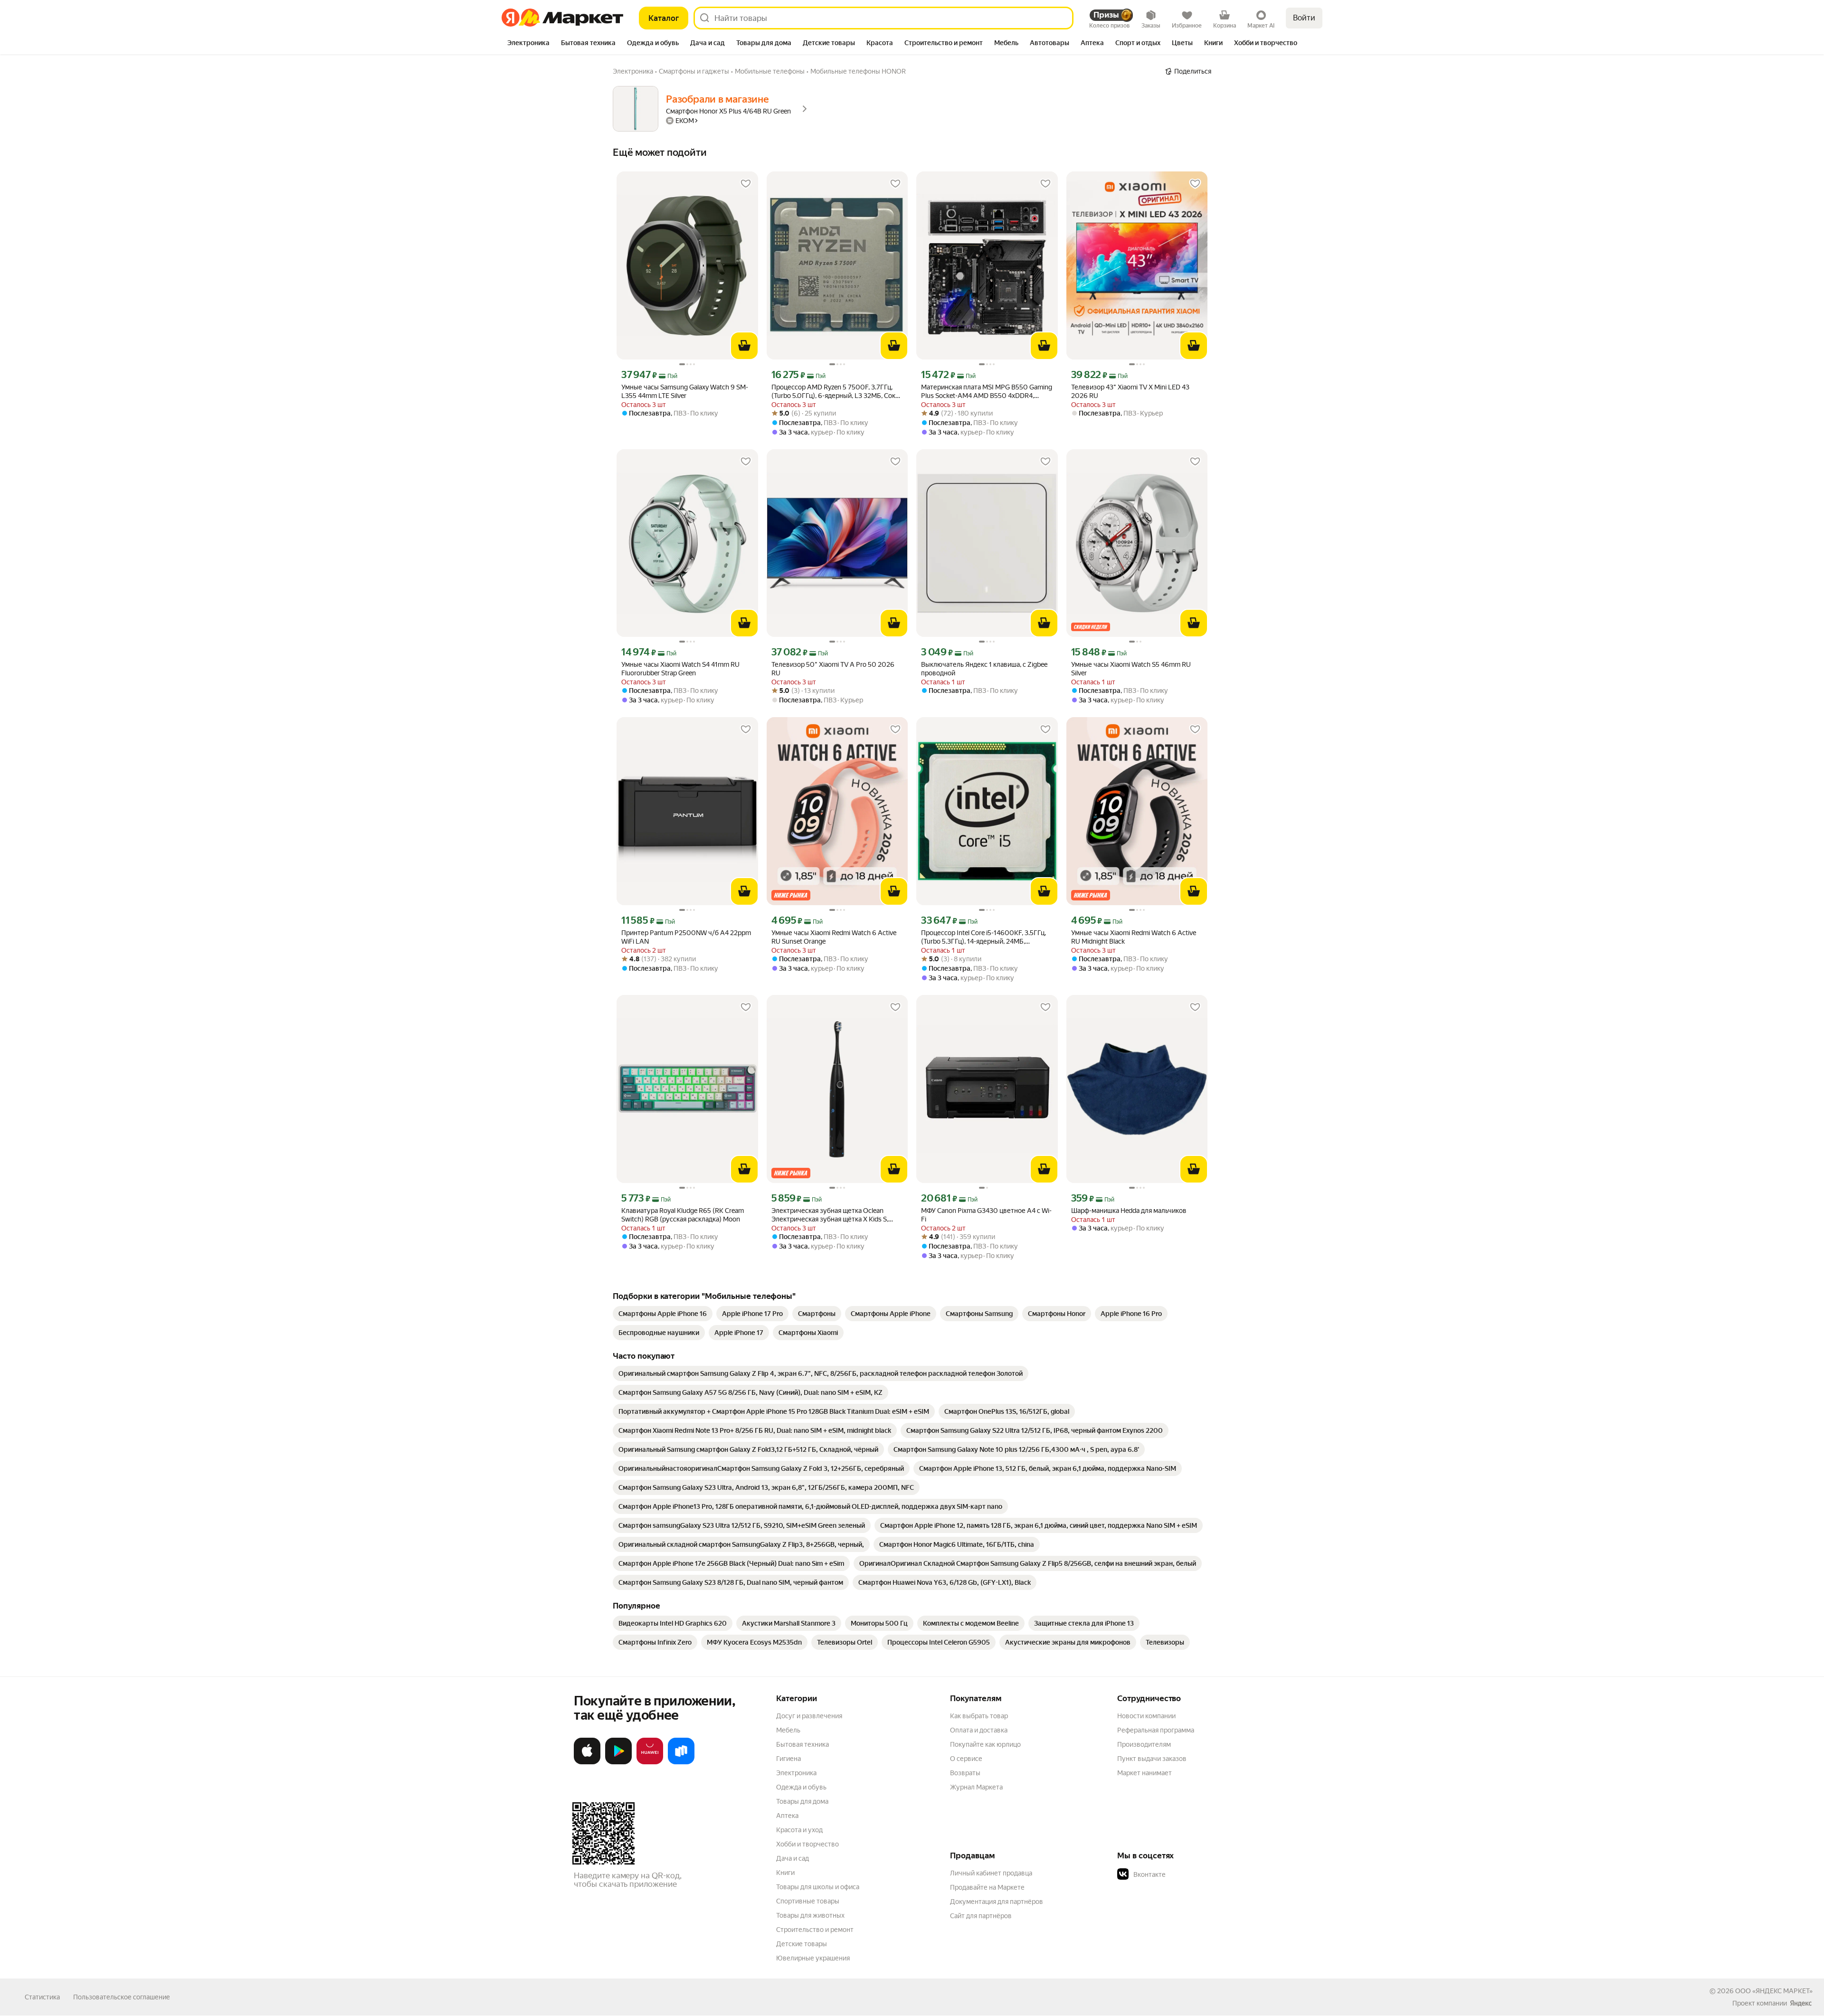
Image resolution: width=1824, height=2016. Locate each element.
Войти (1304, 18)
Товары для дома (802, 1801)
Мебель (788, 1730)
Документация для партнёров (997, 1902)
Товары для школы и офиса (818, 1887)
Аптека (787, 1816)
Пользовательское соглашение (122, 1997)
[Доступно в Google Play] (618, 1762)
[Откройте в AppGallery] (650, 1762)
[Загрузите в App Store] (587, 1762)
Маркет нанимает (1145, 1773)
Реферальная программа (1156, 1730)
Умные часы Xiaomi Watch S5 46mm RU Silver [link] (1131, 669)
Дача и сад (793, 1858)
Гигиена (788, 1759)
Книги (785, 1873)
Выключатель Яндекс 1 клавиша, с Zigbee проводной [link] (984, 669)
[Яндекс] (1801, 2003)
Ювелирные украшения (813, 1958)
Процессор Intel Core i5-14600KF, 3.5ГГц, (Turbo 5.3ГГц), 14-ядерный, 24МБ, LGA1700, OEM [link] (983, 937)
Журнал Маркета (976, 1787)
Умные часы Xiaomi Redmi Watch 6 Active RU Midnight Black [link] (1134, 937)
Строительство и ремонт (815, 1930)
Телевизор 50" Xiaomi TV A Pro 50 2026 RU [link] (833, 669)
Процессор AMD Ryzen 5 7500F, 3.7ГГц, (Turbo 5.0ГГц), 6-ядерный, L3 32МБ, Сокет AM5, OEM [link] (837, 392)
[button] (1184, 1874)
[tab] (528, 44)
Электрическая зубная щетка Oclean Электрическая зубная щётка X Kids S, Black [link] (830, 1215)
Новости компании (1146, 1716)
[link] (663, 1314)
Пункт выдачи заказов (1152, 1759)
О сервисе (966, 1759)
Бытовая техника (803, 1744)
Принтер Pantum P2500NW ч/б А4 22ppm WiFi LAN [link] (686, 937)
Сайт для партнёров (981, 1916)
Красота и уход (799, 1830)
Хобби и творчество (807, 1844)
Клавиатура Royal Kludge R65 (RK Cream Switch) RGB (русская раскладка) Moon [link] (683, 1215)
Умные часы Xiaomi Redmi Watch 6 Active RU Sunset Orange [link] (834, 937)
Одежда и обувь (801, 1787)
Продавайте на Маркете (987, 1887)
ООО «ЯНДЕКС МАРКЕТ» (1774, 1991)
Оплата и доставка (979, 1730)
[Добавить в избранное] (746, 184)
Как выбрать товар (979, 1716)
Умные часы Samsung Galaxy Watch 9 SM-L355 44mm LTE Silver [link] (685, 391)
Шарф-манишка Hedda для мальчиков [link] (1129, 1211)
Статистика (42, 1997)
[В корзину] (744, 346)
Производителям (1144, 1744)
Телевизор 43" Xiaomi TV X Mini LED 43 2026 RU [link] (1130, 391)
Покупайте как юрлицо (985, 1744)
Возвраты (965, 1773)
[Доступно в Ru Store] (681, 1762)
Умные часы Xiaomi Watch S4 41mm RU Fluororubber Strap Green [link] (680, 669)
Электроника (796, 1773)
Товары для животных (810, 1915)
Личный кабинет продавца (991, 1873)
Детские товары (802, 1944)
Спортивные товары (808, 1901)
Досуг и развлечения (809, 1716)
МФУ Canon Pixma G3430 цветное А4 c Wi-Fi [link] (986, 1215)
